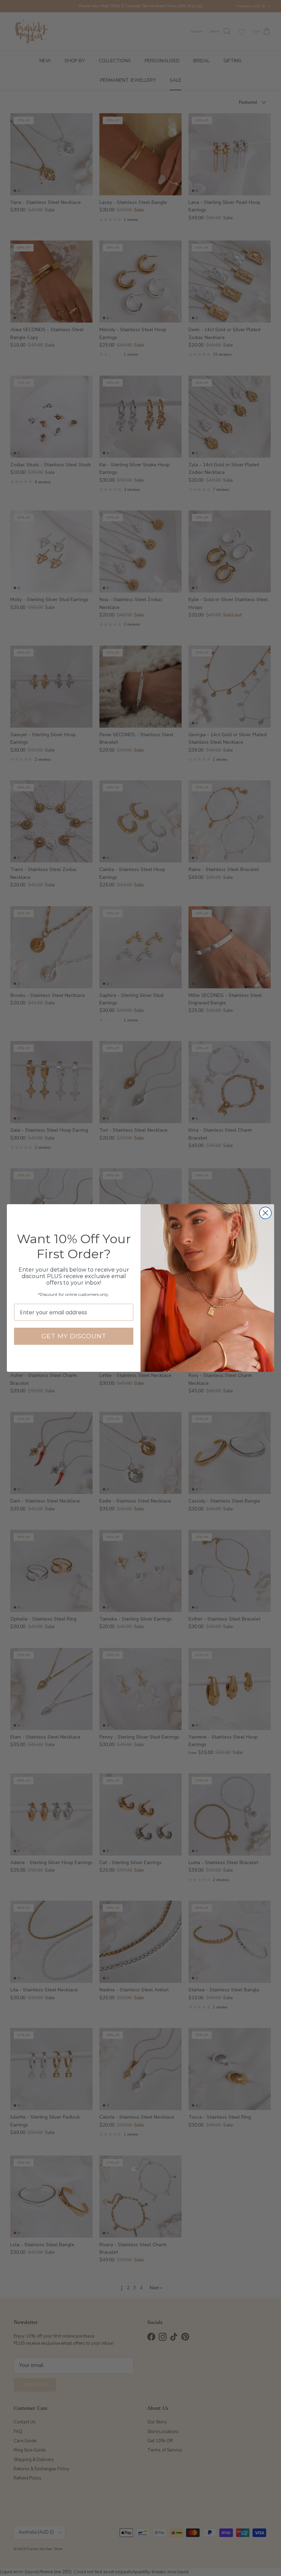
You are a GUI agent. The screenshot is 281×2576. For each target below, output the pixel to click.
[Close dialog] (265, 1213)
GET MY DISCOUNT (74, 1336)
